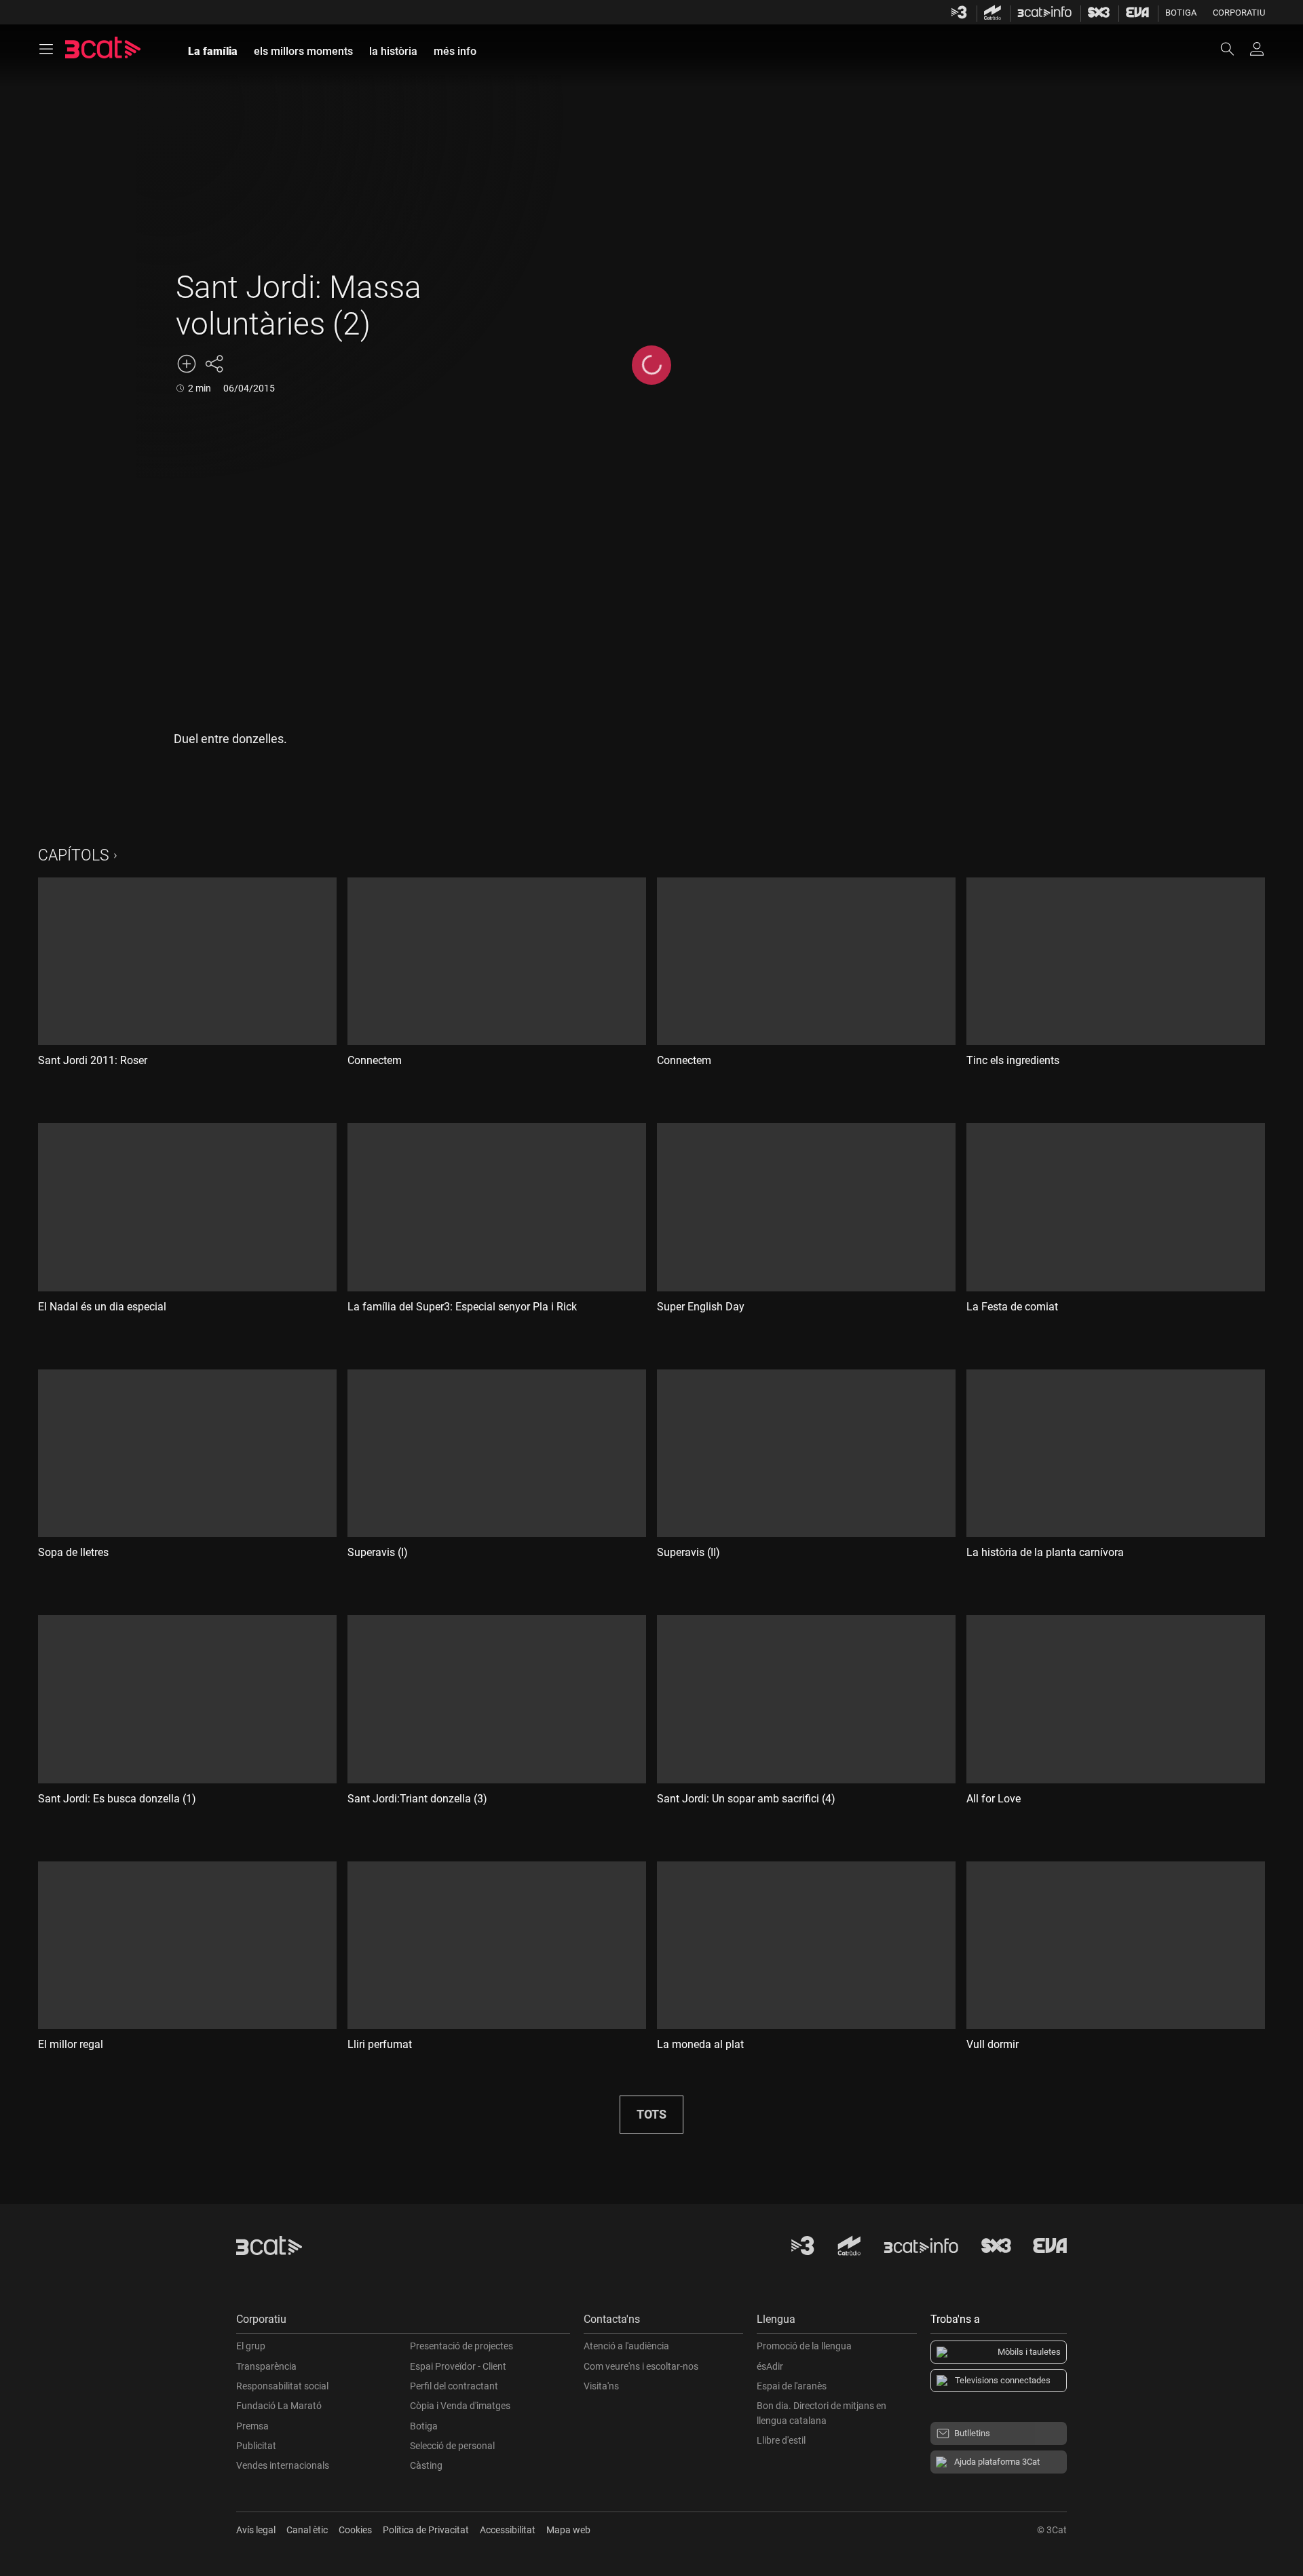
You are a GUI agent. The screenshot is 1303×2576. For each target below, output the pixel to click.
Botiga (1181, 13)
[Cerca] (1234, 49)
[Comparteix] (214, 364)
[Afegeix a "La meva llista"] (187, 364)
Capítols (74, 855)
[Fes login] (1257, 49)
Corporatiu (1239, 13)
